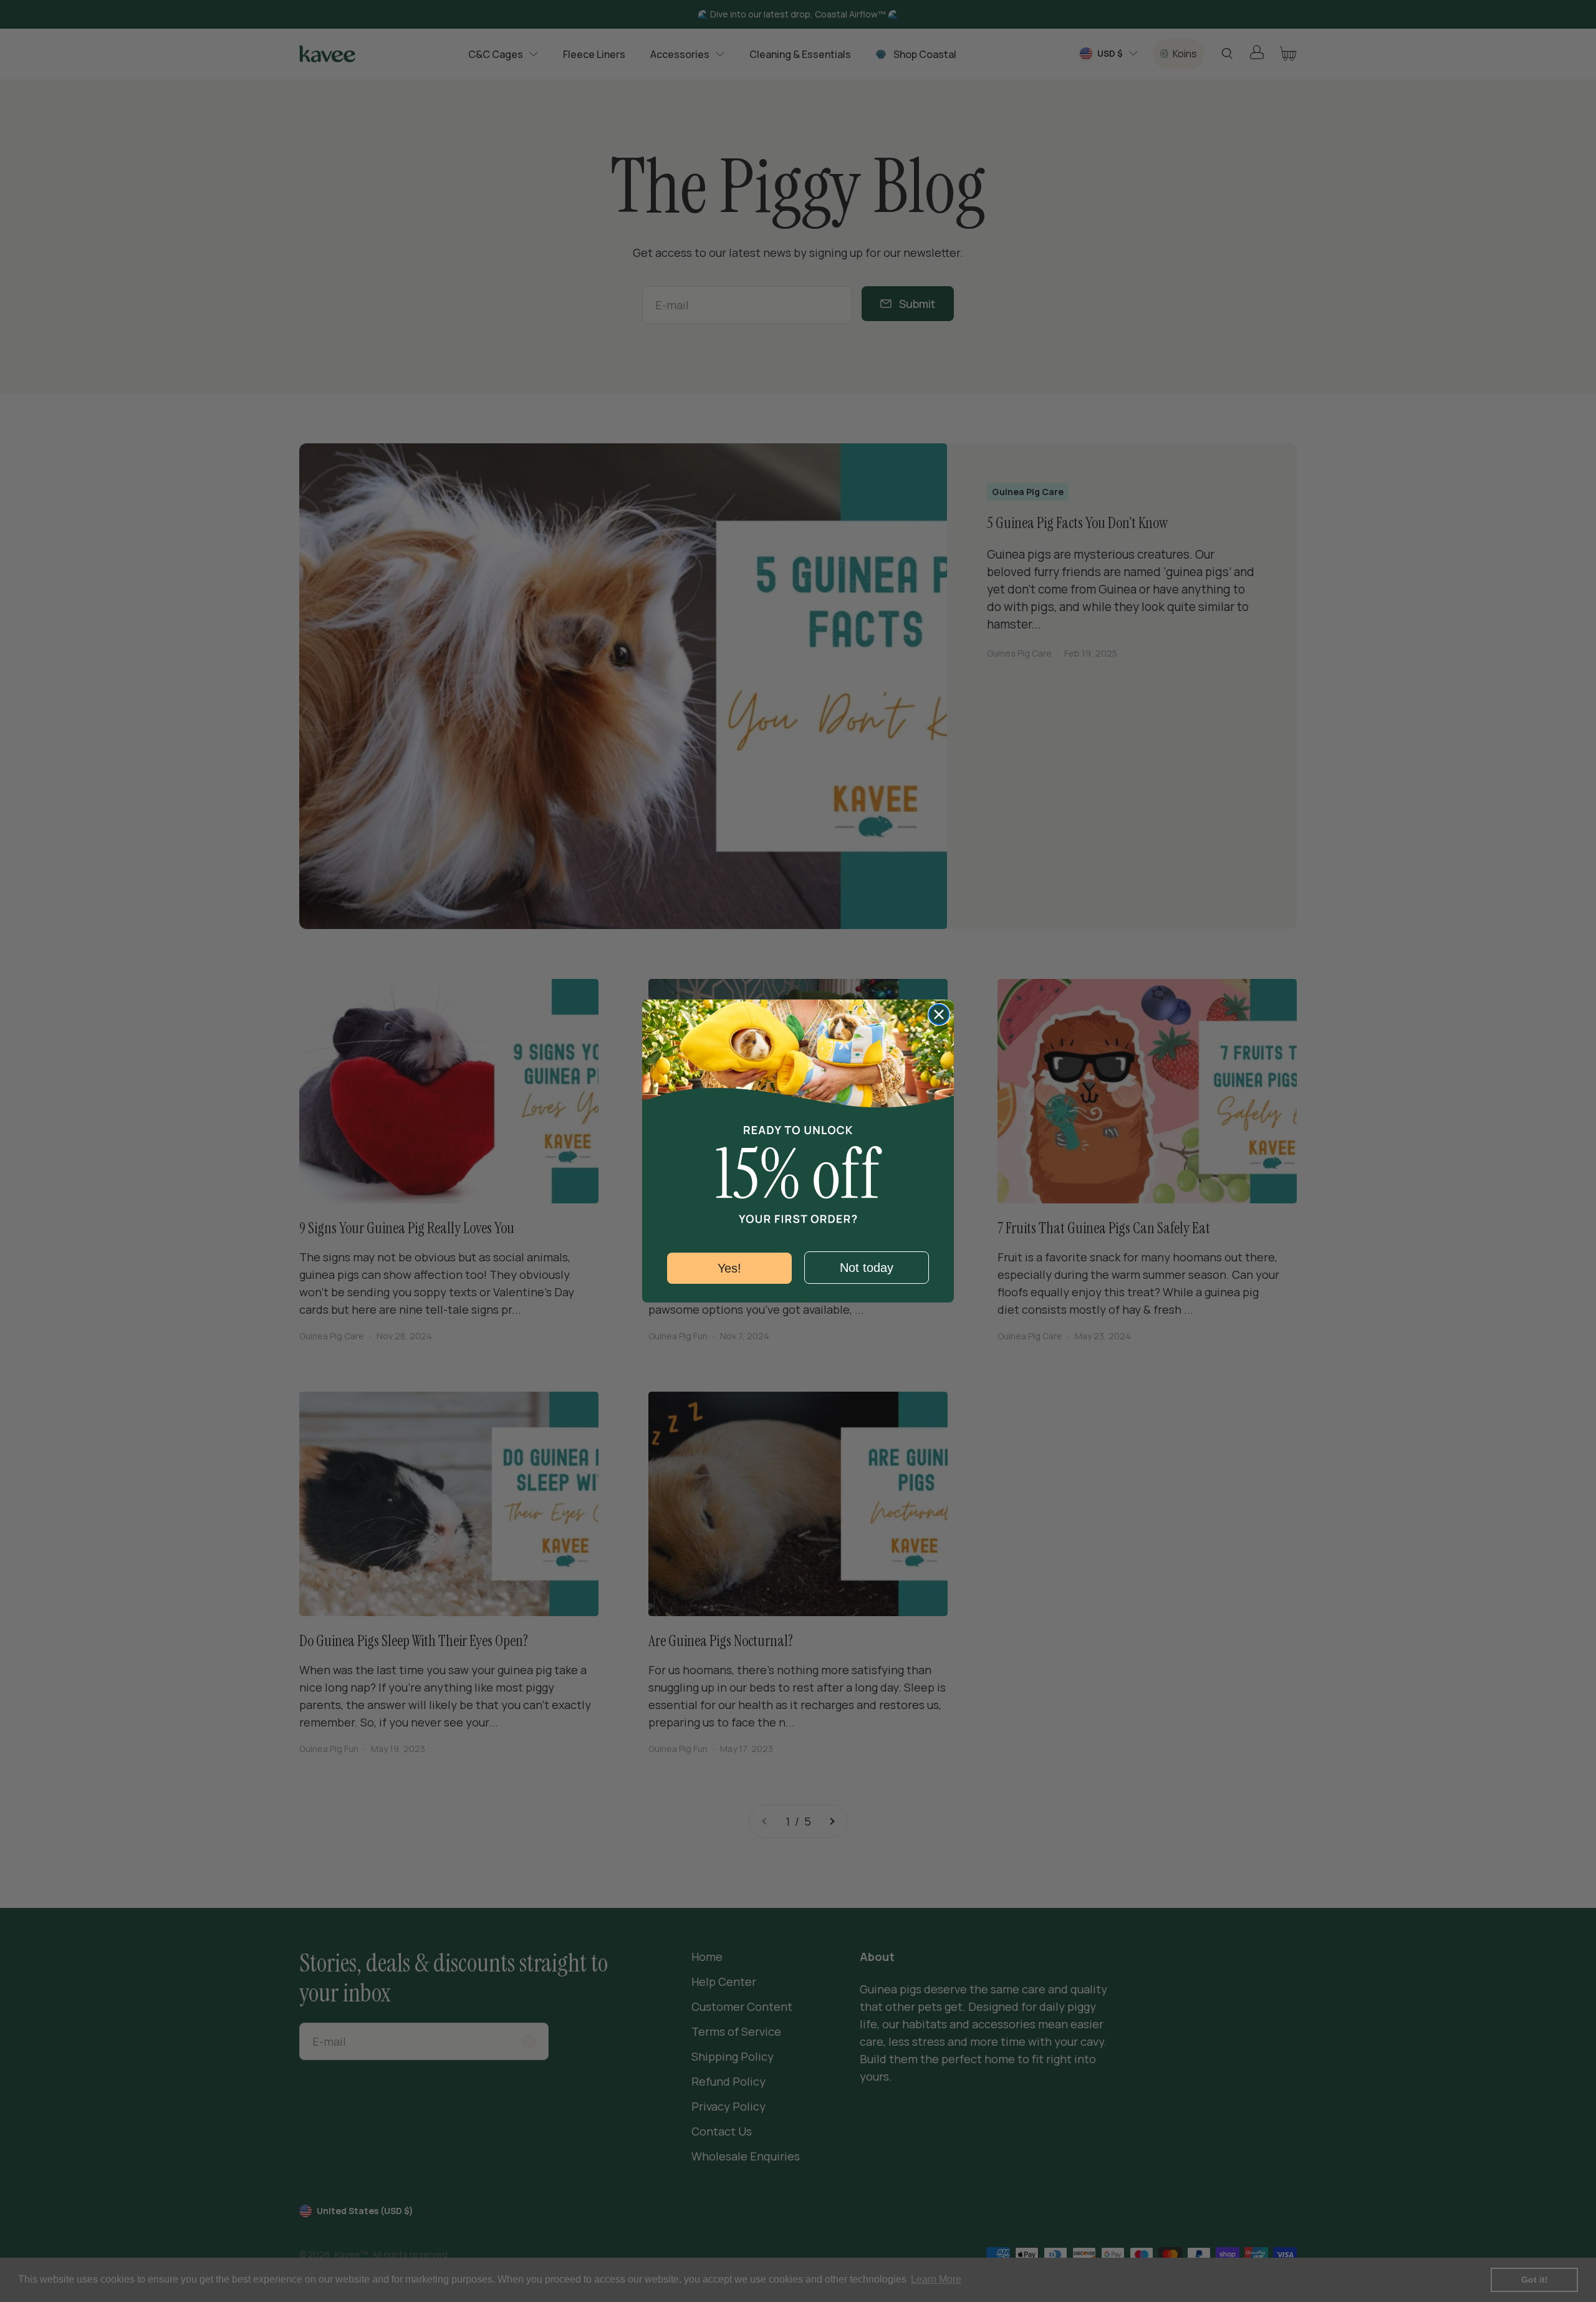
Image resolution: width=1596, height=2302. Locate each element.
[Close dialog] (939, 1014)
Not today (867, 1268)
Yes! (729, 1268)
